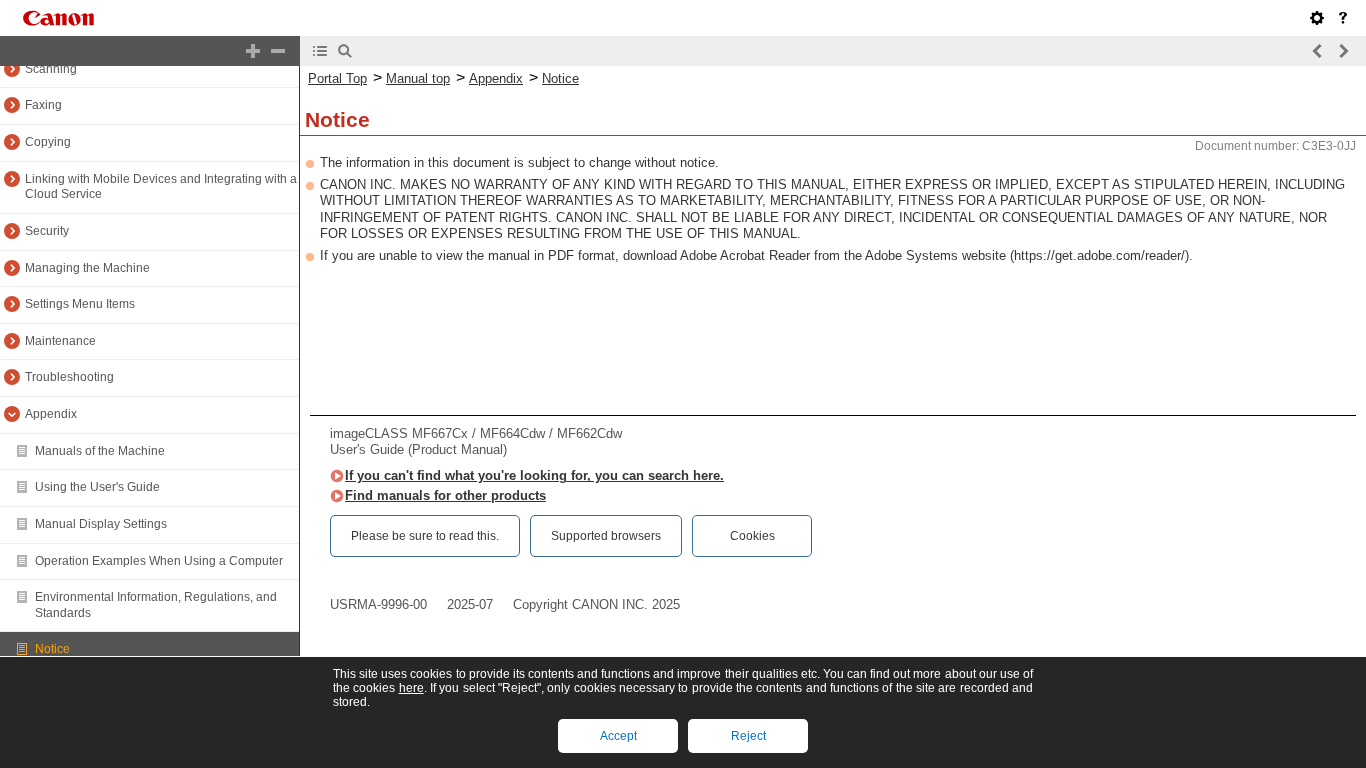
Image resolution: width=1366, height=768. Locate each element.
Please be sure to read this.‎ (425, 536)
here (411, 688)
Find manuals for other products (445, 495)
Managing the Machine (87, 268)
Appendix (51, 414)
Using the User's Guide (97, 487)
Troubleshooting (69, 377)
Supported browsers (606, 536)
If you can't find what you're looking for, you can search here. (534, 475)
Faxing (43, 105)
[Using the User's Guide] (1343, 18)
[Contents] (320, 51)
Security (47, 231)
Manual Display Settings (101, 524)
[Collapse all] (278, 51)
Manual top (418, 78)
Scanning (51, 69)
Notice (52, 649)
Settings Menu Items (80, 304)
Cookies (752, 536)
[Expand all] (253, 51)
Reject (748, 736)
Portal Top (337, 78)
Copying (48, 142)
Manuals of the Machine (100, 451)
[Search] (345, 51)
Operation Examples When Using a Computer (159, 561)
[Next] (1343, 51)
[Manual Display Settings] (1317, 18)
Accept (618, 736)
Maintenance (60, 341)
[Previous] (1318, 51)
